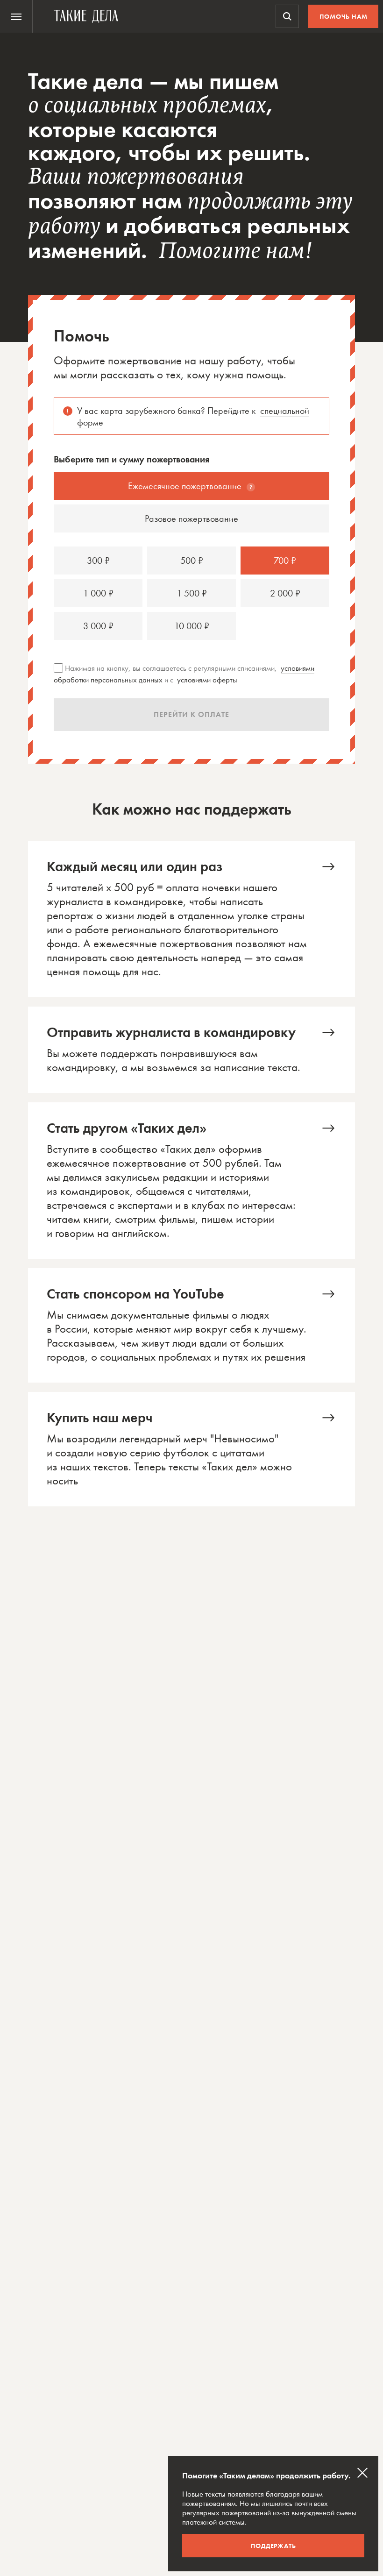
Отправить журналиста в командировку (191, 1050)
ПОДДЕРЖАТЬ (273, 2546)
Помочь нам (344, 16)
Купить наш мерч (191, 1449)
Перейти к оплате (191, 714)
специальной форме (193, 416)
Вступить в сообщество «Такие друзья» (191, 1181)
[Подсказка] (251, 487)
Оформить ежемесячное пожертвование (191, 919)
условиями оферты (207, 680)
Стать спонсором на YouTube (191, 1325)
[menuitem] (16, 16)
